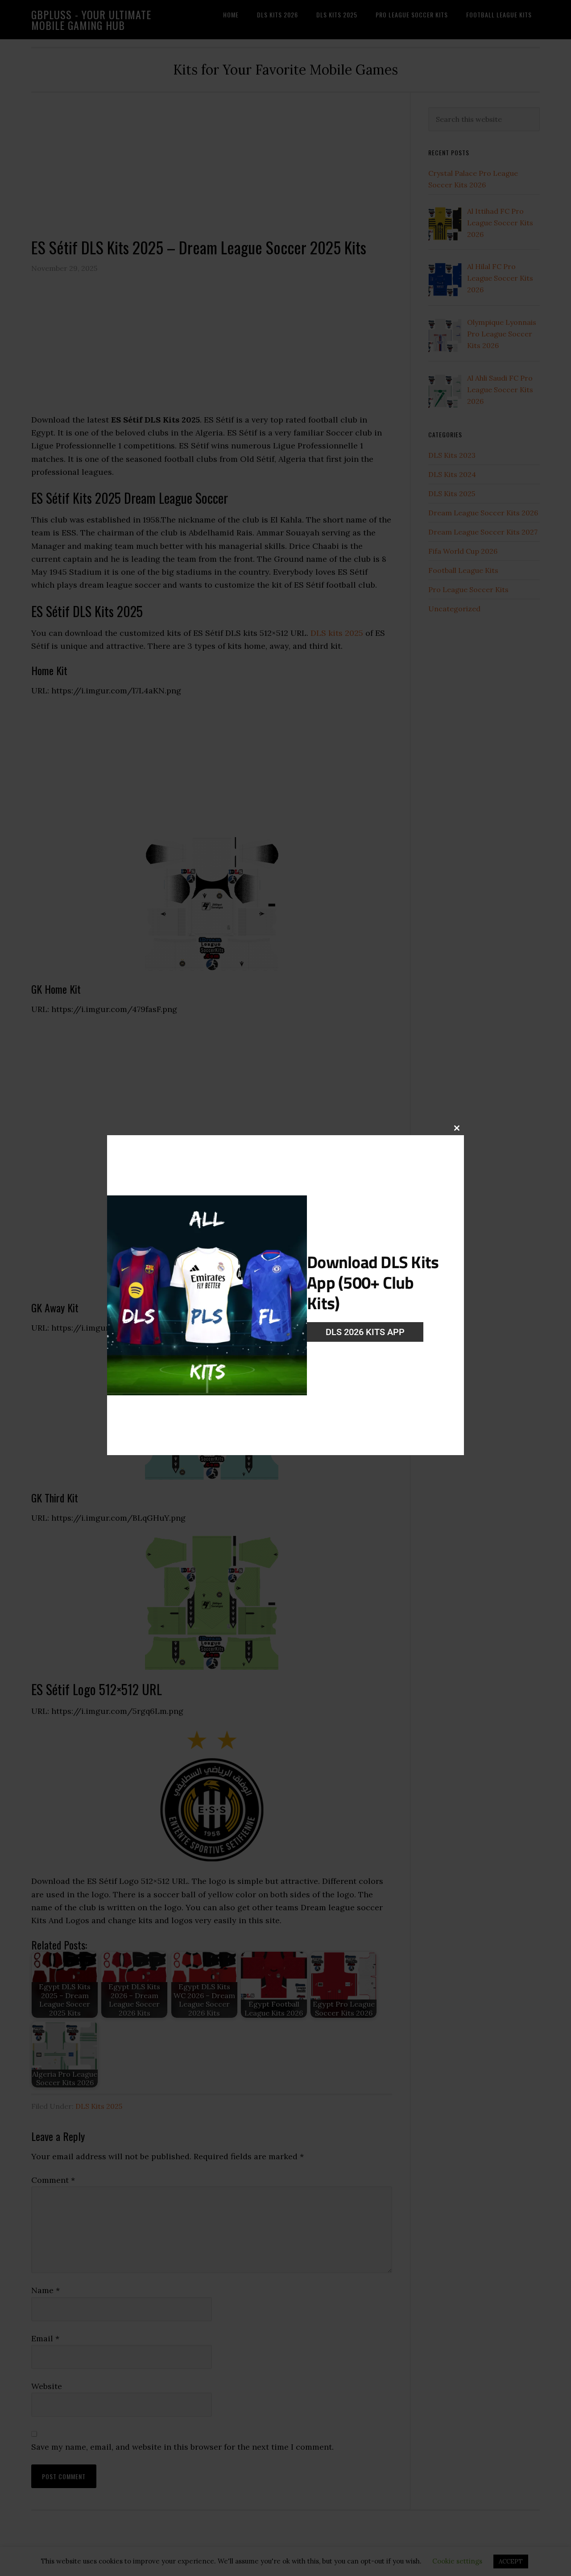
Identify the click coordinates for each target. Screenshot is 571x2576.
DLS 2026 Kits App (365, 1332)
